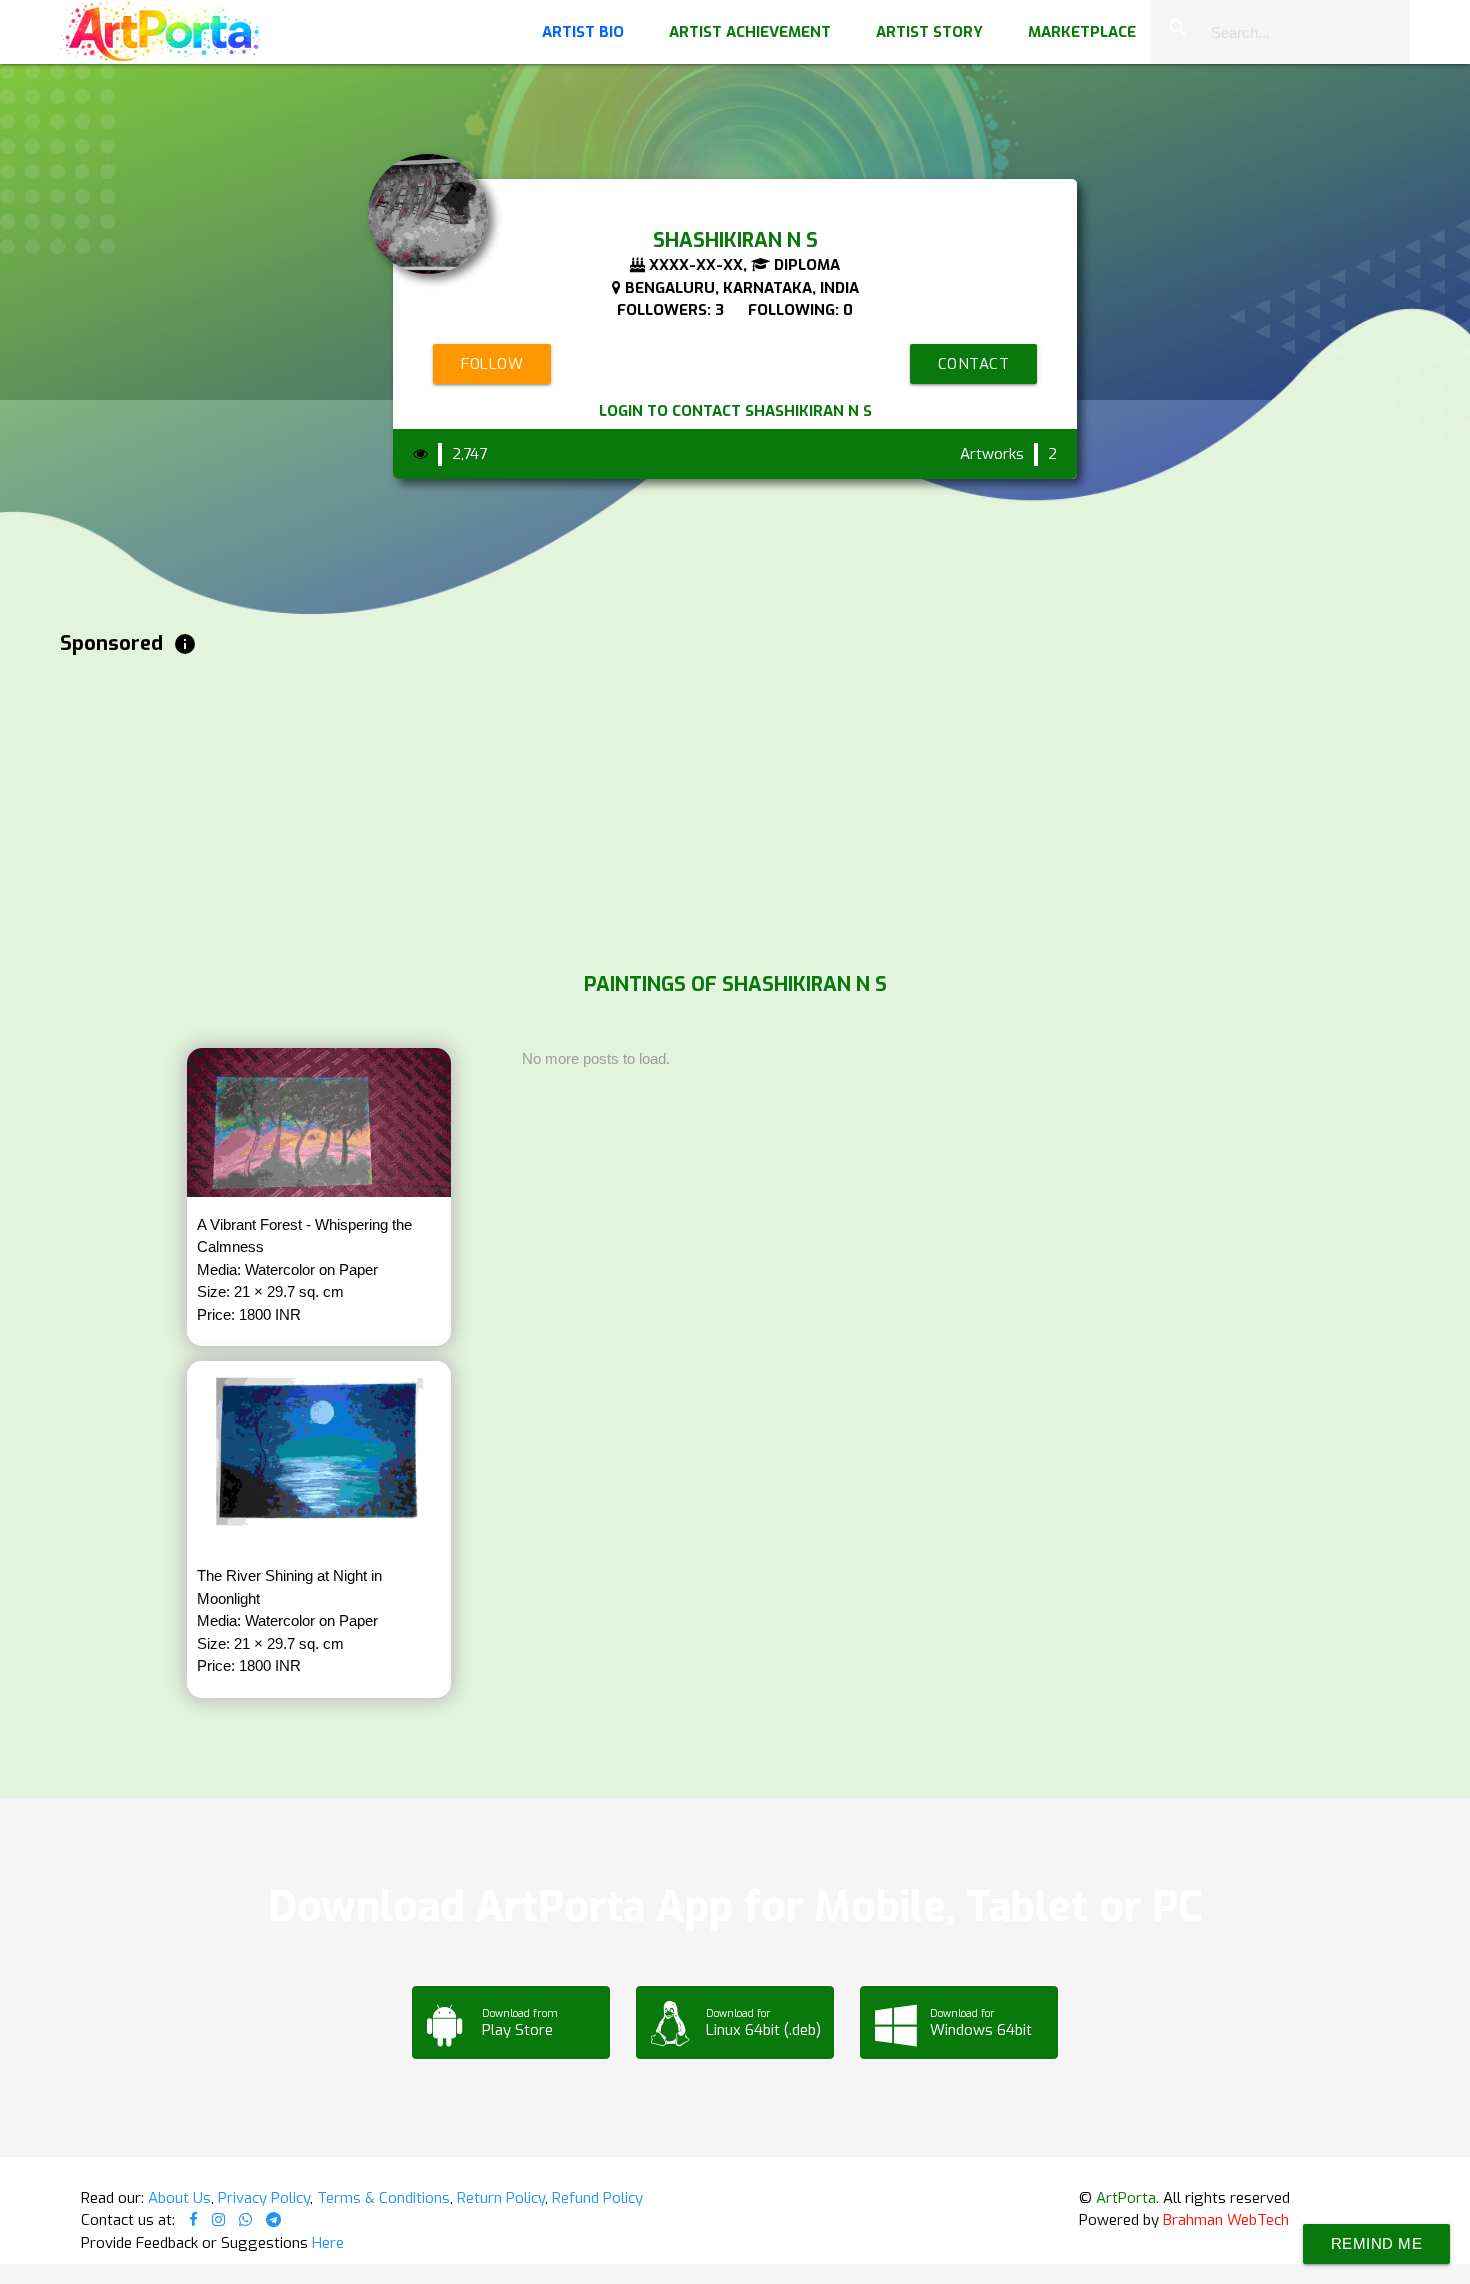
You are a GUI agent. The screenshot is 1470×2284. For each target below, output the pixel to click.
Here (328, 2243)
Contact (974, 364)
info (185, 644)
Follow (492, 364)
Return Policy (501, 2198)
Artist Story (929, 32)
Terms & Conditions (383, 2198)
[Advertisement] (660, 809)
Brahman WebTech (1226, 2220)
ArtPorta (1126, 2198)
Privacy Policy (264, 2198)
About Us (179, 2198)
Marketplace (1082, 32)
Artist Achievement (750, 32)
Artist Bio (583, 32)
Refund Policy (597, 2198)
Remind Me (1377, 2243)
